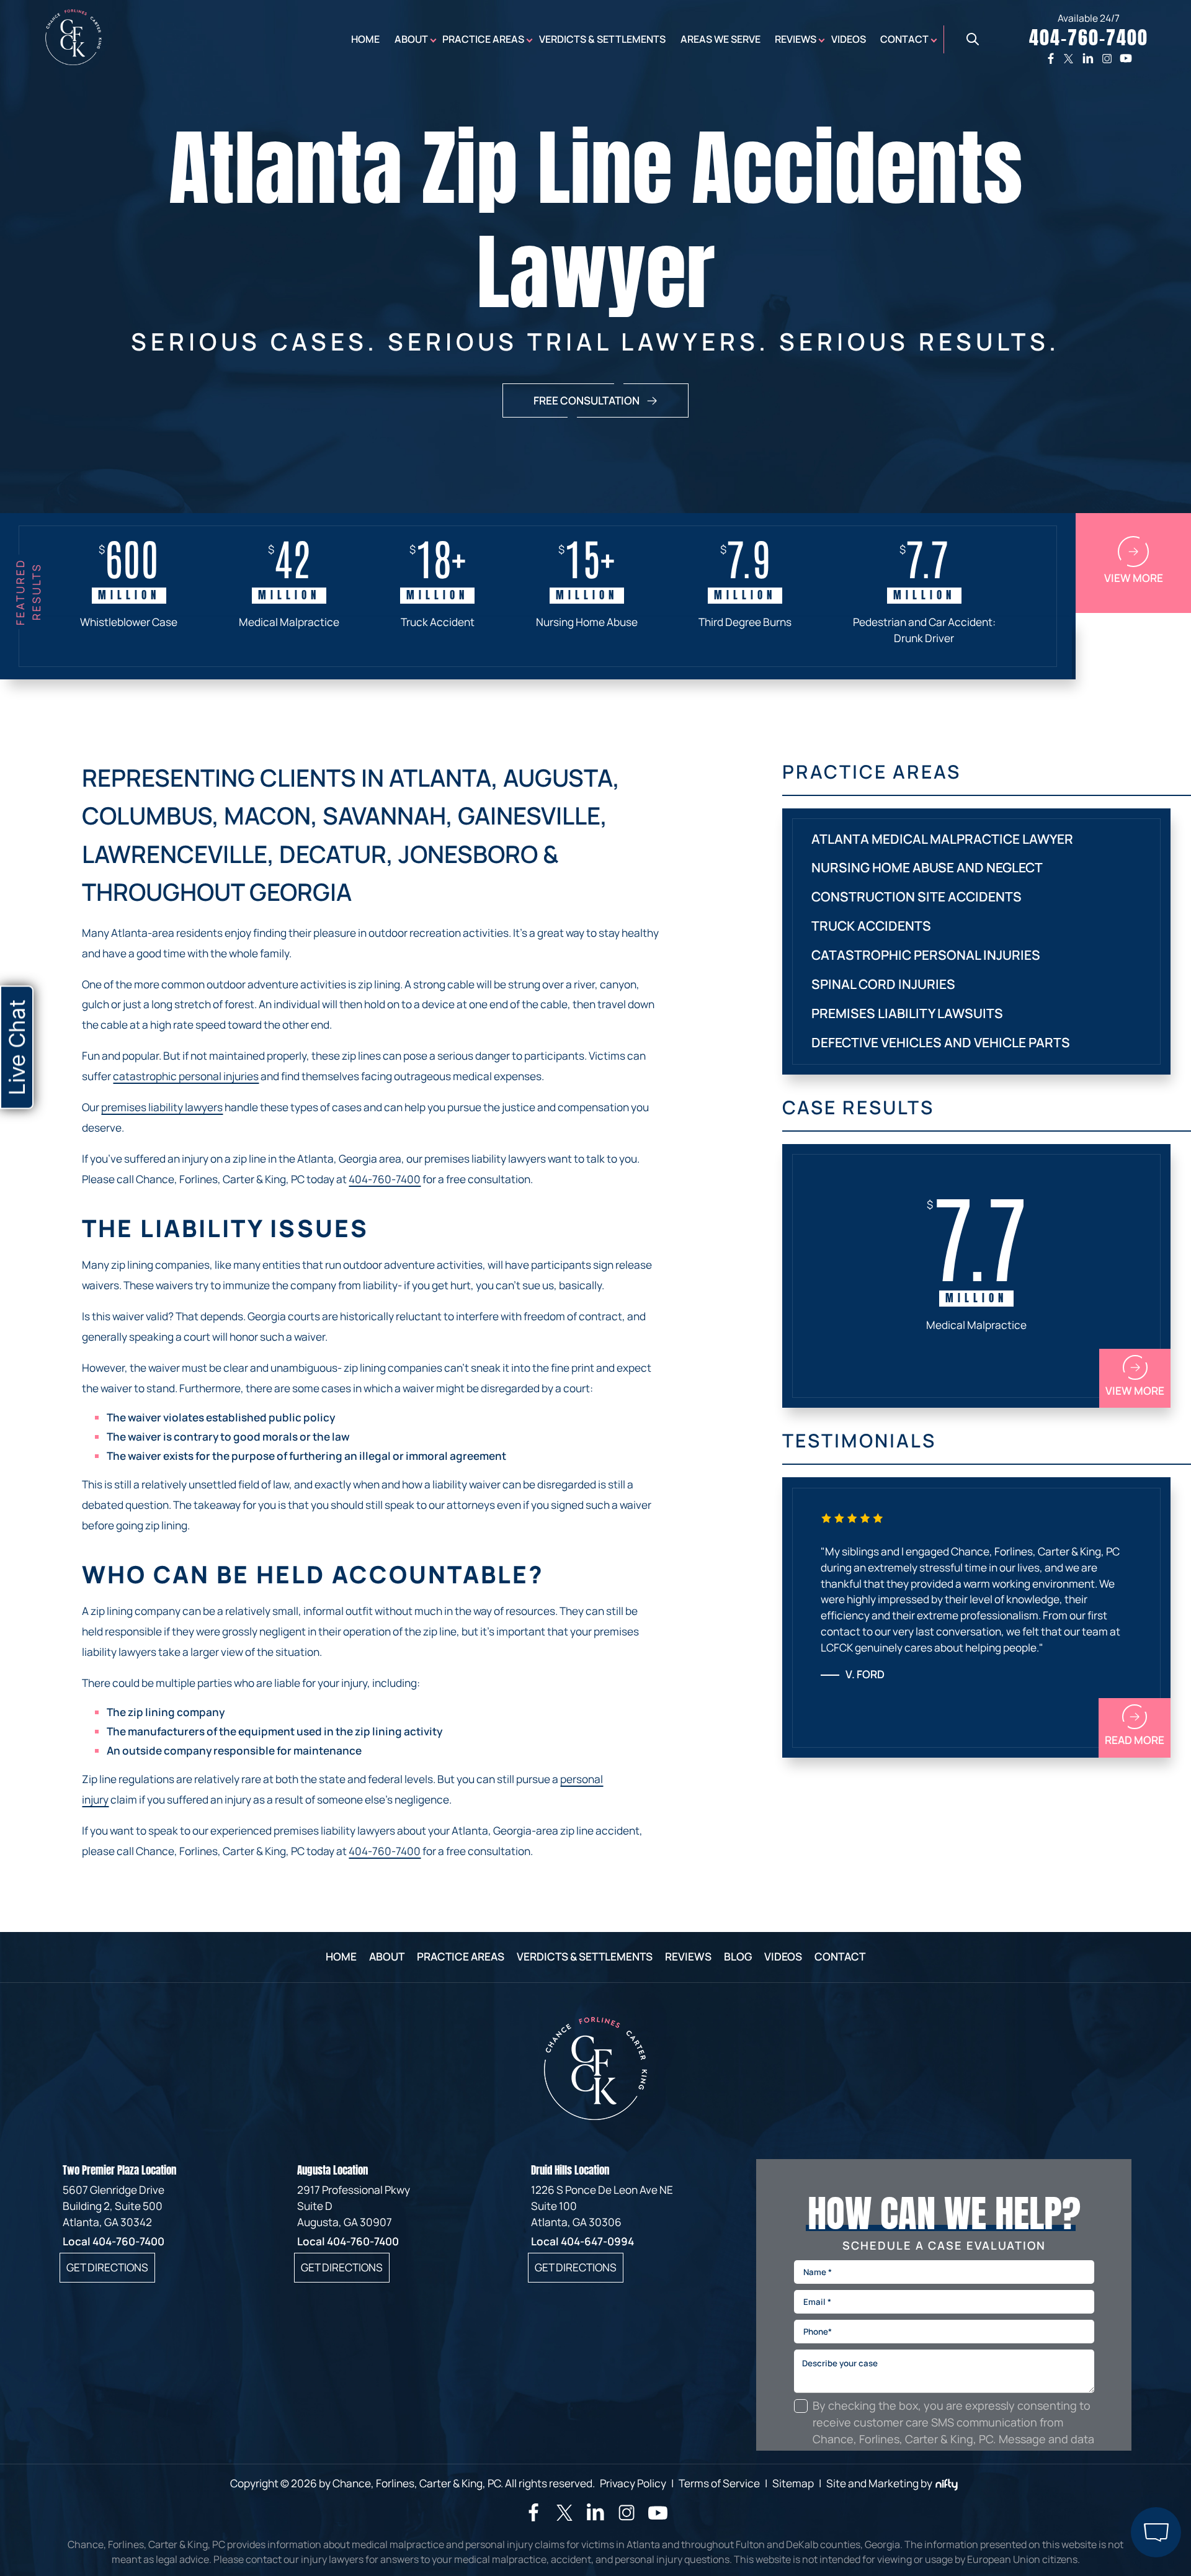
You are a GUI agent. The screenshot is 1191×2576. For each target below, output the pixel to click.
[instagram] (1107, 58)
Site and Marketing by (879, 2483)
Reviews (796, 39)
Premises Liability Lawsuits (907, 1013)
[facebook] (1051, 58)
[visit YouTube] (658, 2519)
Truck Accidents (871, 926)
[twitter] (1068, 58)
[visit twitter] (564, 2515)
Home (365, 39)
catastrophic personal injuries (186, 1076)
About (411, 39)
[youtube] (1126, 58)
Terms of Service (719, 2483)
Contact (904, 39)
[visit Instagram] (627, 2519)
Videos (849, 39)
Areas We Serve (720, 39)
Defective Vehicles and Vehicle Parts (941, 1042)
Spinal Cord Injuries (883, 984)
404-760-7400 (385, 1179)
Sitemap (793, 2483)
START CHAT (1097, 2465)
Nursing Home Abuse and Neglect (927, 867)
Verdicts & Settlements (602, 39)
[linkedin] (1088, 58)
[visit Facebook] (533, 2517)
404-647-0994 (597, 2241)
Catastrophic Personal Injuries (926, 955)
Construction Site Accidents (917, 897)
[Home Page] (74, 61)
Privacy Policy (633, 2483)
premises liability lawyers (162, 1107)
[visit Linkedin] (595, 2517)
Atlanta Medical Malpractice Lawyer (942, 839)
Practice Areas (483, 39)
